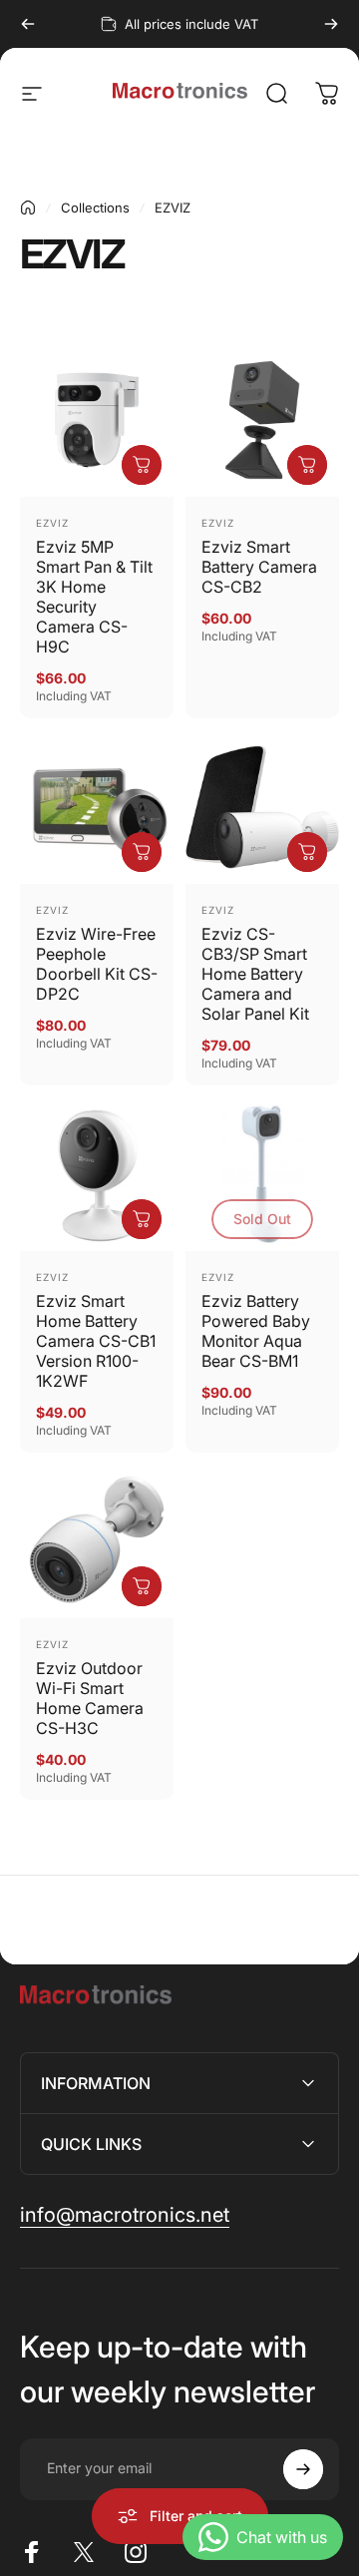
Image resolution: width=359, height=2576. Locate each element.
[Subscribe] (303, 2469)
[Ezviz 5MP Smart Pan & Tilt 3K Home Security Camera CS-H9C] (97, 420)
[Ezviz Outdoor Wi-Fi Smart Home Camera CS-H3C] (97, 1541)
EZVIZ (52, 523)
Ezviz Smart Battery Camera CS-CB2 (259, 567)
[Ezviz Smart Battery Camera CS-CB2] (262, 420)
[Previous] (28, 24)
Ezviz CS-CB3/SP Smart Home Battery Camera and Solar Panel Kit (255, 974)
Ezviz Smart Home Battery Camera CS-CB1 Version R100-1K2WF (96, 1341)
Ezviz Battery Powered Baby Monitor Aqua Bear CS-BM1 (256, 1331)
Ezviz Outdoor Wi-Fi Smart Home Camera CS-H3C (90, 1698)
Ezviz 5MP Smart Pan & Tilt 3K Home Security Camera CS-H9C (94, 597)
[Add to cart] (142, 465)
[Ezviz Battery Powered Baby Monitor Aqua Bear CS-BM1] (262, 1174)
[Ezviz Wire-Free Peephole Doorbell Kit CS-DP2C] (97, 807)
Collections (95, 208)
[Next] (331, 24)
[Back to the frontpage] (28, 208)
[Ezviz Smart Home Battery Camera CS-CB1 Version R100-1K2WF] (97, 1174)
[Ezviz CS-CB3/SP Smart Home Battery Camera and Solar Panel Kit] (262, 807)
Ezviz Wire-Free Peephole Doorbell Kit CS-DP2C (97, 964)
